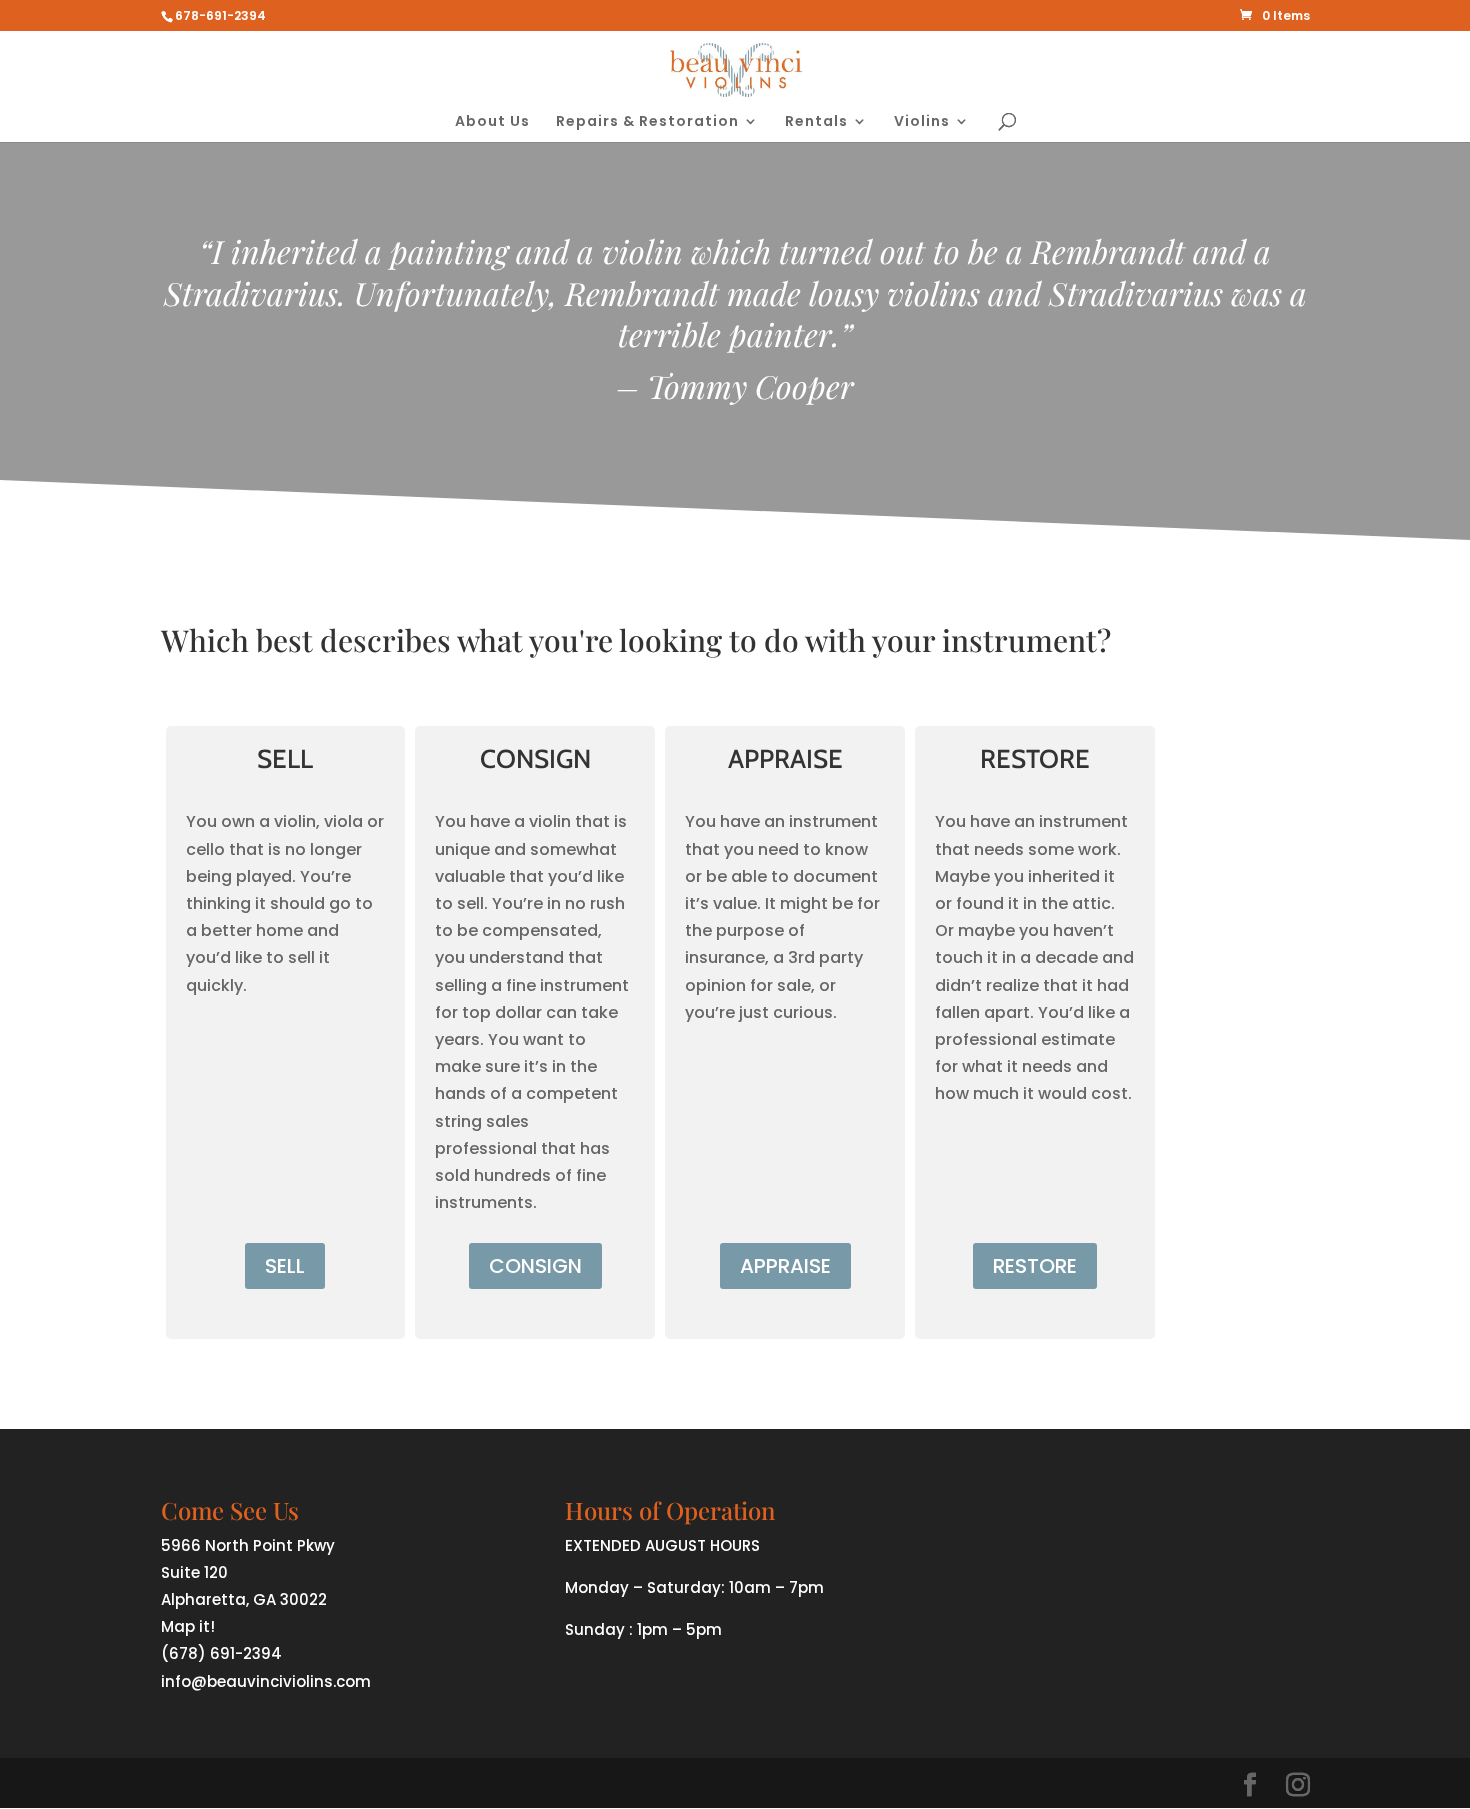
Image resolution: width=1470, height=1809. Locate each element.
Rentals (816, 122)
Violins (922, 122)
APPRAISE (785, 1266)
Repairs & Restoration (647, 122)
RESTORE (1035, 1266)
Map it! (188, 1626)
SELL (285, 1266)
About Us (492, 122)
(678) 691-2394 (221, 1653)
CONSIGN (535, 1266)
